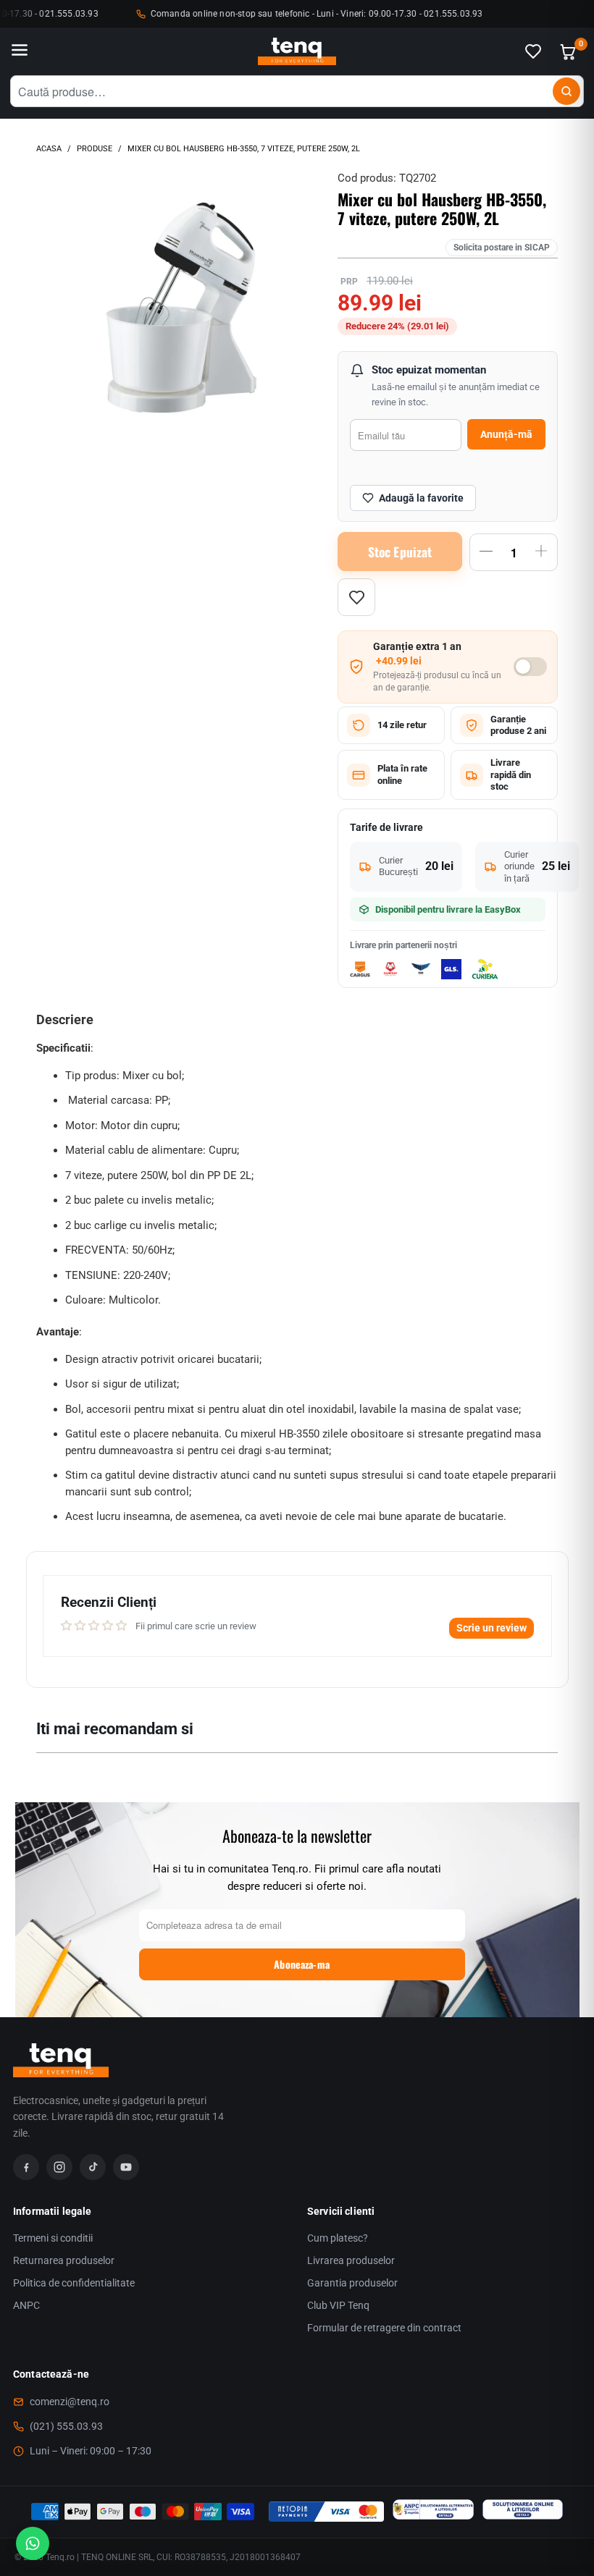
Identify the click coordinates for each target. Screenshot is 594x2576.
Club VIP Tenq (338, 2305)
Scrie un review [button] (491, 1628)
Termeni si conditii (53, 2238)
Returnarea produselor (64, 2260)
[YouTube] (126, 2167)
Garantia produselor (352, 2283)
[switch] (530, 667)
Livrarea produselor (351, 2260)
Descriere (65, 1019)
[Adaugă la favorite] (356, 597)
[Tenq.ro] (297, 52)
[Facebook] (26, 2167)
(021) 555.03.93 (66, 2426)
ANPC (26, 2305)
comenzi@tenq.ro (70, 2402)
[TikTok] (93, 2167)
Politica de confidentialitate (74, 2283)
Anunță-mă (506, 434)
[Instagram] (59, 2167)
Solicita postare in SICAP (502, 248)
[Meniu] (20, 51)
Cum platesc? (338, 2238)
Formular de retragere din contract (384, 2328)
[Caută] (566, 91)
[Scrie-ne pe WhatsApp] (33, 2543)
